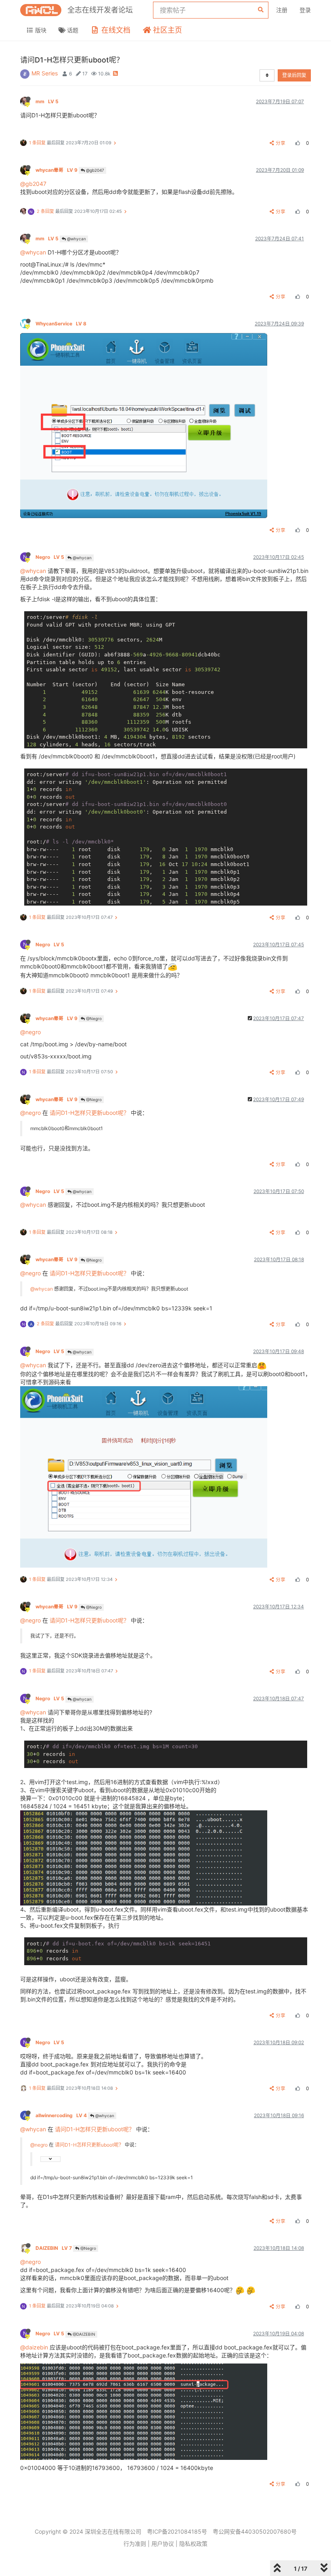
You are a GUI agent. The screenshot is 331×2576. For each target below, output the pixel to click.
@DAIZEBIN (83, 2334)
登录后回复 (294, 75)
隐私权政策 (193, 2544)
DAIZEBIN (54, 2248)
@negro (30, 1032)
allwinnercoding (61, 2115)
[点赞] (297, 143)
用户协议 (163, 2544)
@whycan (76, 239)
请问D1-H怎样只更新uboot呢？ (89, 1113)
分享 (281, 143)
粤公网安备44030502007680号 (255, 2531)
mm (47, 101)
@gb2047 (94, 170)
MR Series (45, 73)
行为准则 (135, 2544)
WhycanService (61, 324)
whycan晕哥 (57, 170)
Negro (50, 557)
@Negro (93, 1018)
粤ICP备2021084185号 (177, 2531)
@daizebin (34, 2347)
